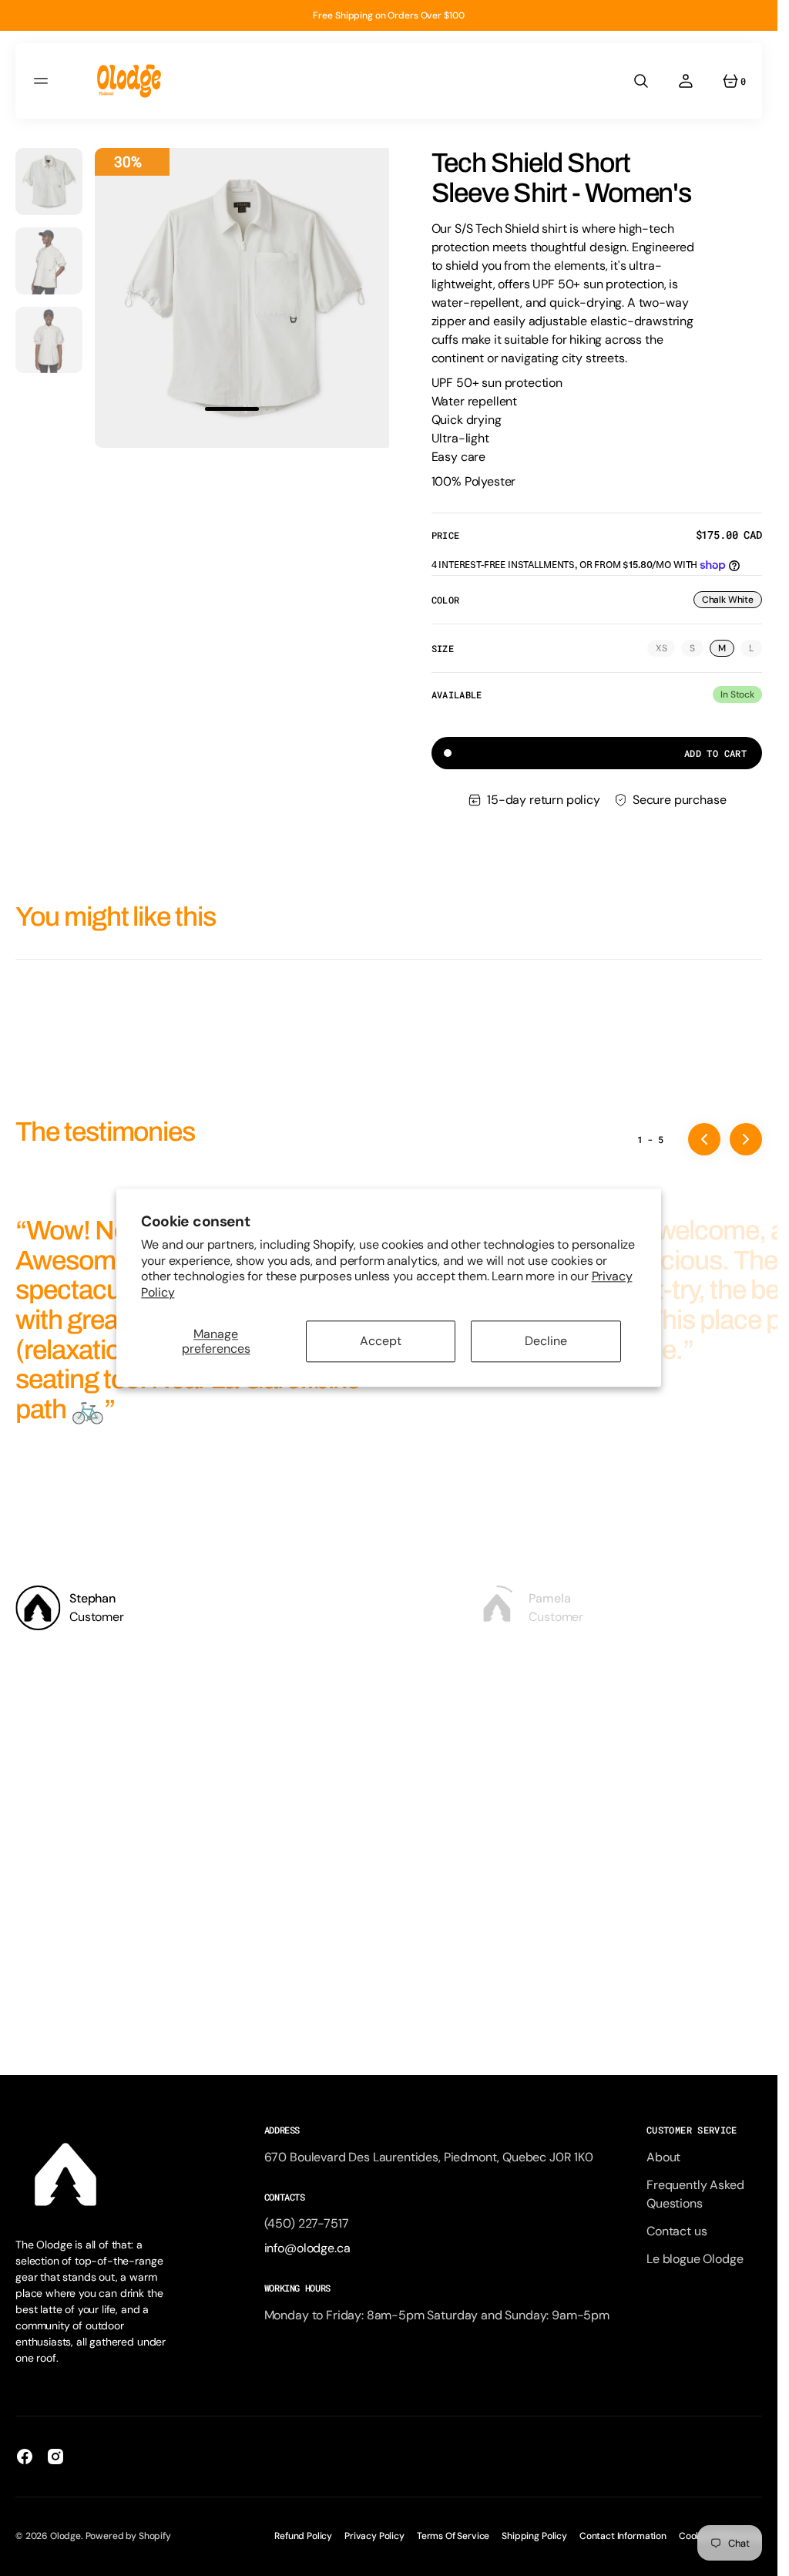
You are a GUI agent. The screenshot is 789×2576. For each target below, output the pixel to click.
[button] (43, 81)
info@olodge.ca (307, 2248)
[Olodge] (129, 81)
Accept (381, 1342)
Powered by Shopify (128, 2536)
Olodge (65, 2536)
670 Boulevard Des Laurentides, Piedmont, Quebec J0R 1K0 (429, 2157)
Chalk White (732, 601)
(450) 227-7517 (307, 2223)
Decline (546, 1342)
